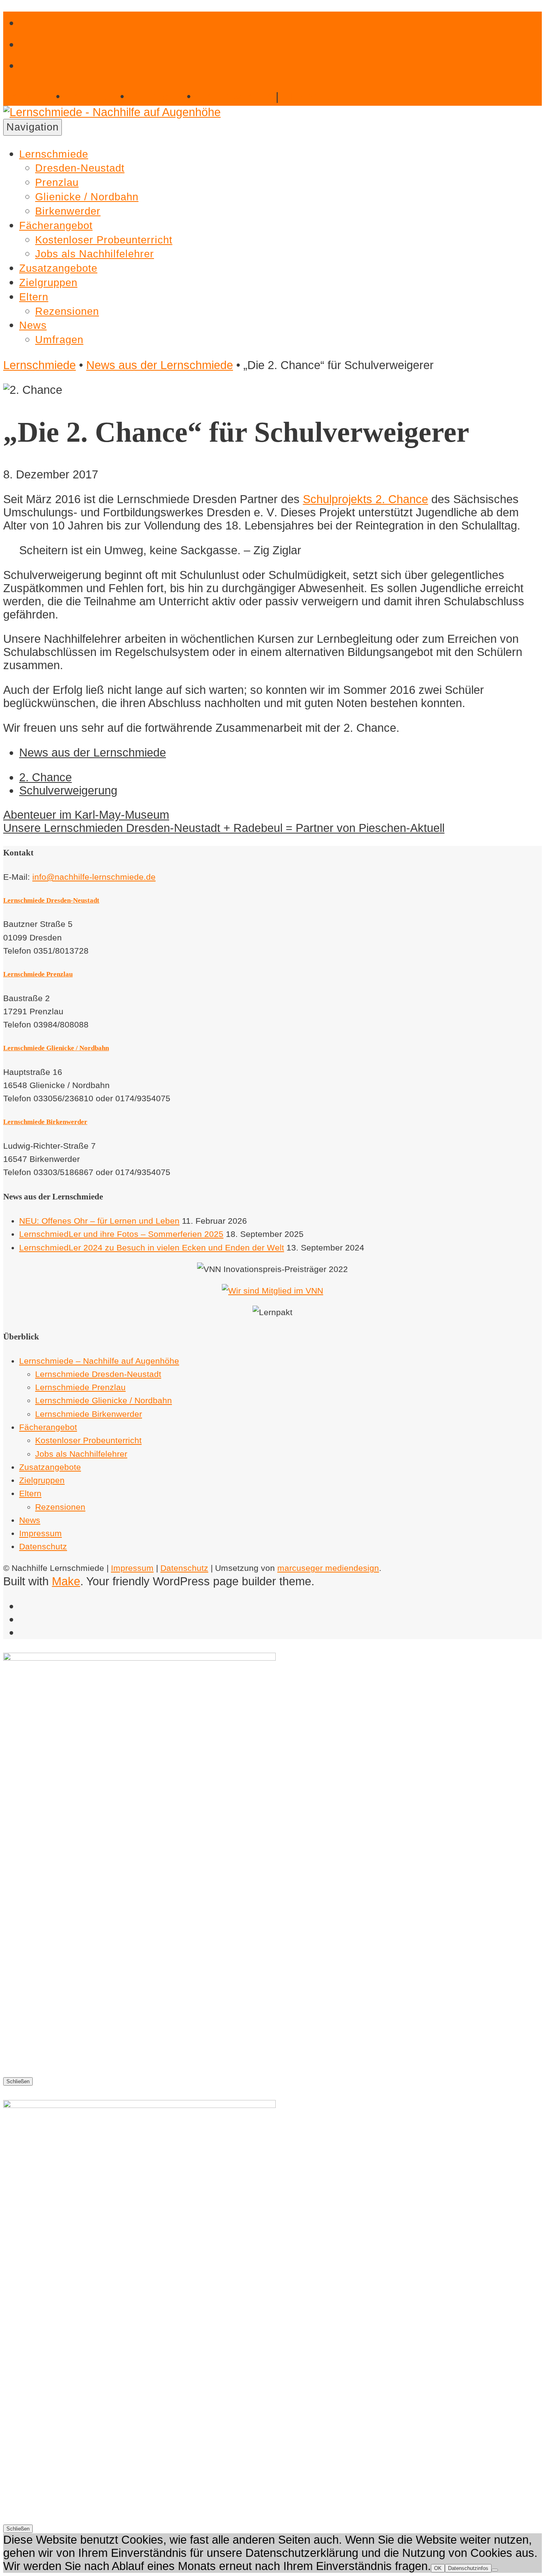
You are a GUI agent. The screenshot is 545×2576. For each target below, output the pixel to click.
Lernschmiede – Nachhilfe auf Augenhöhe (99, 1361)
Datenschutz (43, 1546)
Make (66, 1581)
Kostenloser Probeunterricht (104, 240)
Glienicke (156, 97)
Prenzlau (90, 97)
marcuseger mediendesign (328, 1568)
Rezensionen (67, 311)
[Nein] (495, 2570)
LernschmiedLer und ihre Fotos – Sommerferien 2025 (121, 1234)
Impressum (40, 1533)
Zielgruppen (48, 282)
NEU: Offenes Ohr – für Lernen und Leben (99, 1221)
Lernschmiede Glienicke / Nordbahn (56, 1048)
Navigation (33, 127)
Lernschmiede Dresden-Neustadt (51, 900)
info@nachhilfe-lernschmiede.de (94, 877)
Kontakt (313, 97)
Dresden (27, 97)
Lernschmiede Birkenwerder (45, 1122)
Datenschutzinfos (468, 2568)
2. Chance (45, 777)
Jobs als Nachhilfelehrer (95, 254)
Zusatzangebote (58, 268)
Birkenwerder (234, 97)
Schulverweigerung (68, 790)
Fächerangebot (56, 225)
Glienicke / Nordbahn (87, 197)
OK (438, 2568)
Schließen (18, 2081)
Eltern (34, 297)
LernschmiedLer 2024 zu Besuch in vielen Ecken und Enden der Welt (152, 1248)
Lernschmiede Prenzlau (38, 974)
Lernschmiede (54, 154)
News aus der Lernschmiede (160, 365)
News (33, 325)
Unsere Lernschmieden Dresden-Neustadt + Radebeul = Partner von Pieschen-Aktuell (224, 828)
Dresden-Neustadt (80, 168)
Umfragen (59, 340)
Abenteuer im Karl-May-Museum (86, 815)
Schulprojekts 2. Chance (365, 499)
